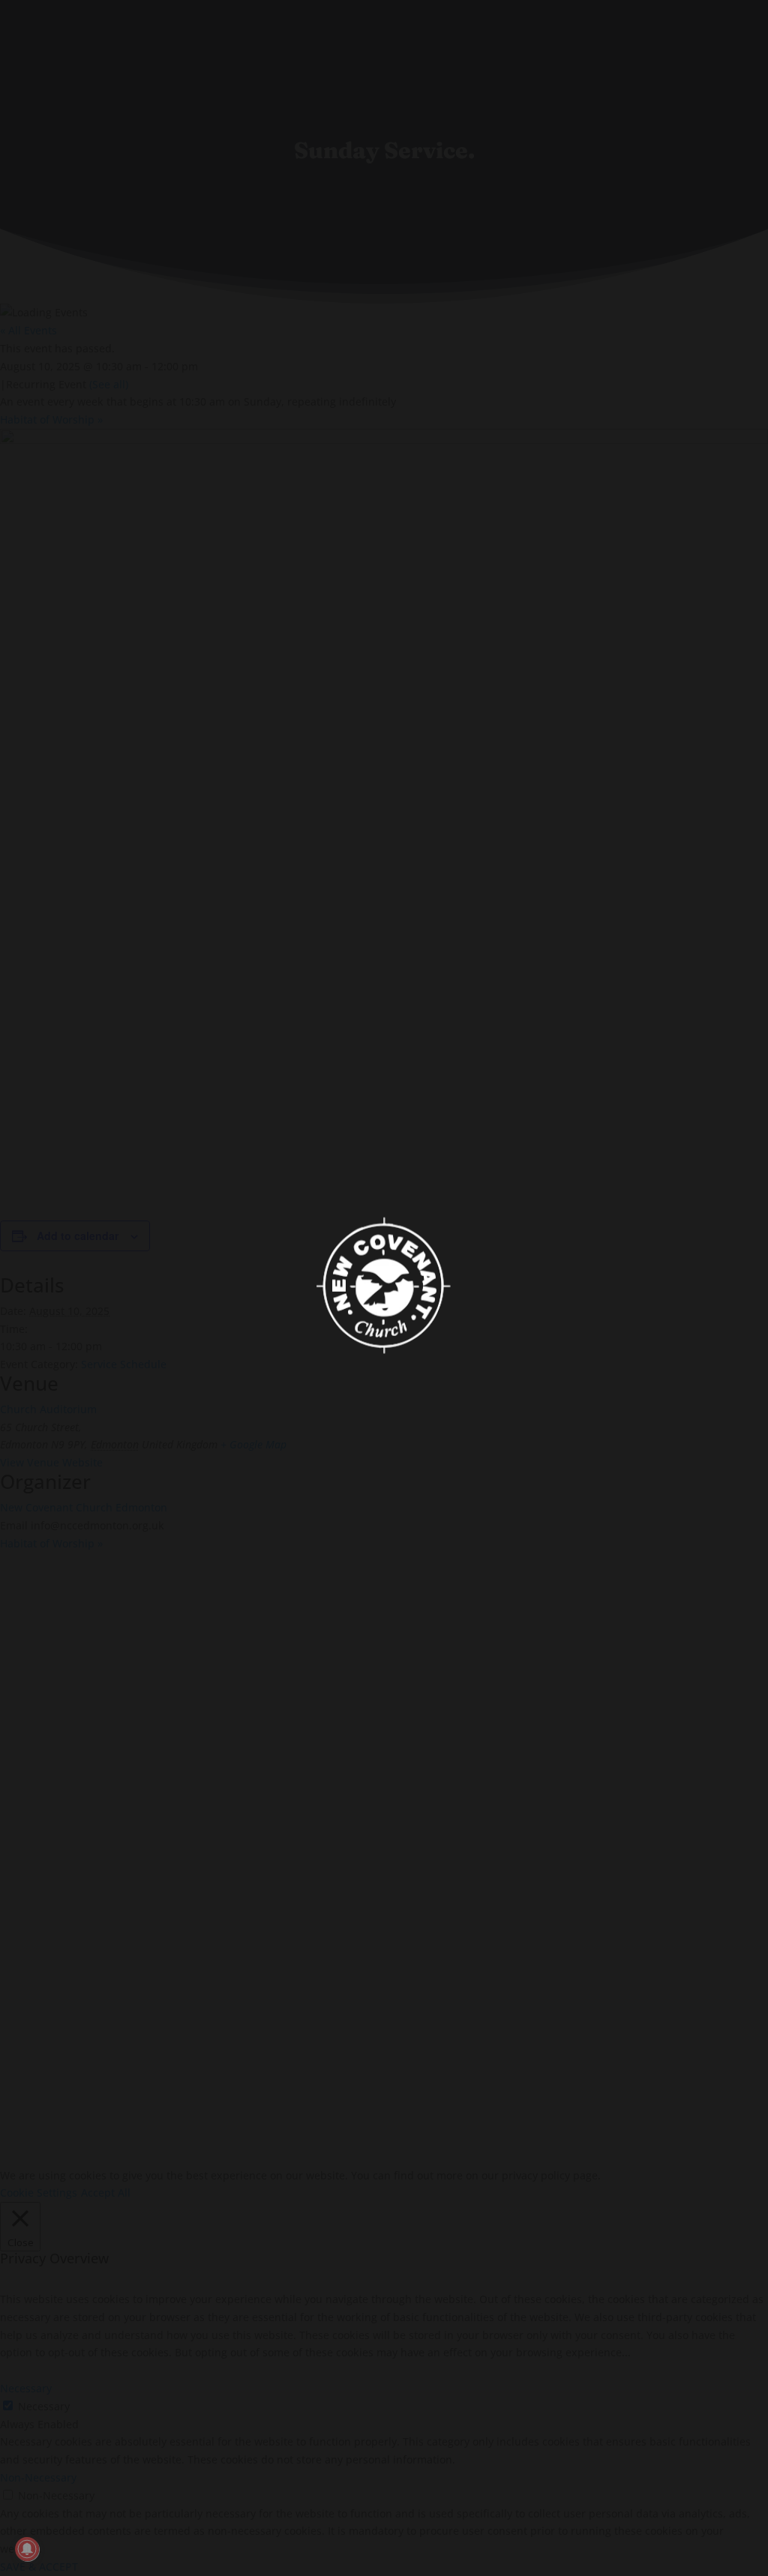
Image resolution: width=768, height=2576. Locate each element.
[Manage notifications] (27, 2549)
